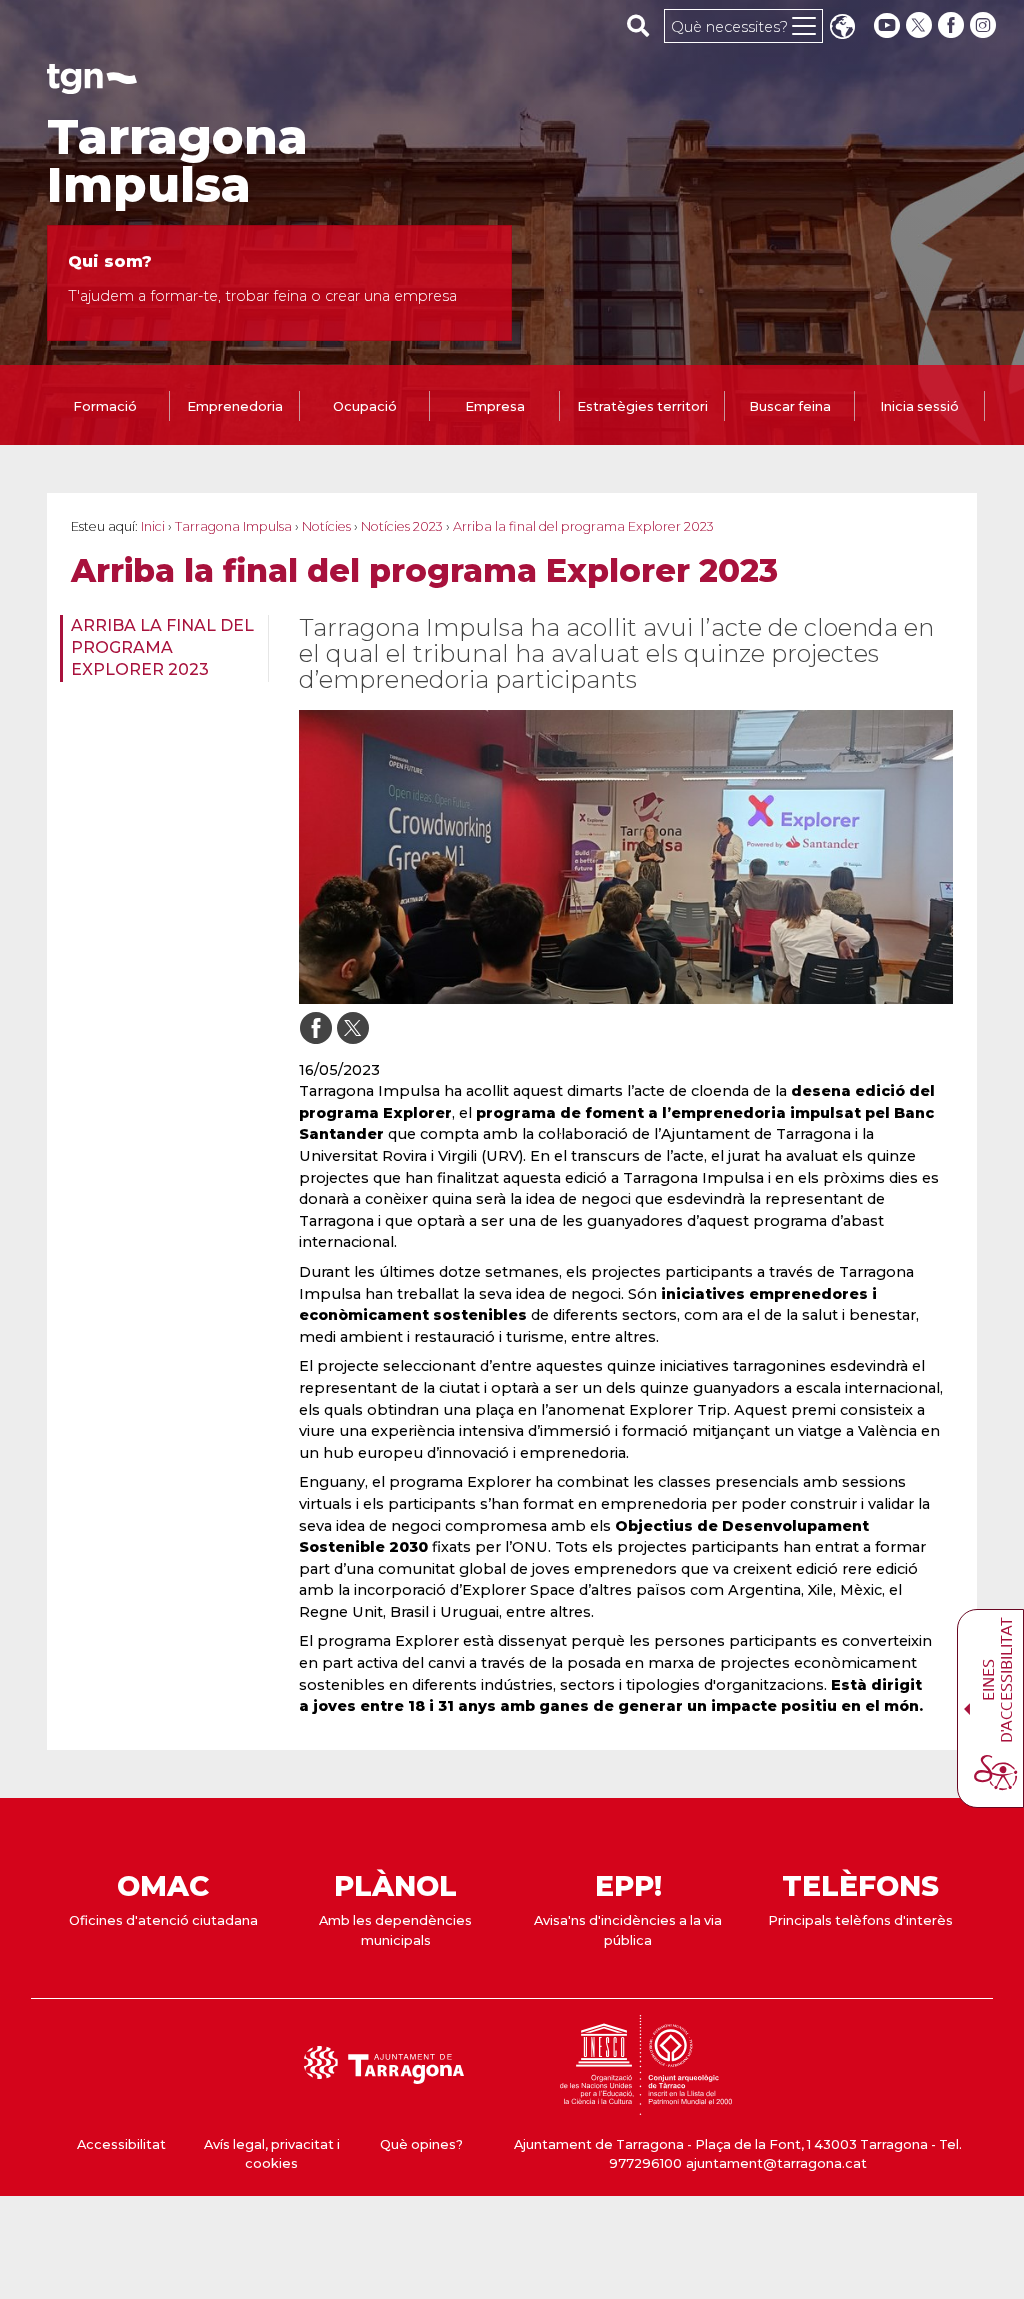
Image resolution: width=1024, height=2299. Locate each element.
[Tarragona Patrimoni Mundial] (646, 2105)
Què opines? (421, 2144)
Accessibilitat (121, 2144)
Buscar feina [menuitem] (790, 406)
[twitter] (921, 25)
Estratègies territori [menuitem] (642, 406)
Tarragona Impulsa (177, 161)
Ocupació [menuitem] (365, 406)
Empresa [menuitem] (495, 406)
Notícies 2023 (402, 526)
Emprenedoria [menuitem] (235, 406)
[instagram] (985, 25)
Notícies (326, 526)
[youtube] (887, 25)
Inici (153, 526)
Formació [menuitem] (105, 406)
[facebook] (953, 25)
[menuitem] (158, 648)
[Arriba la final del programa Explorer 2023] (626, 857)
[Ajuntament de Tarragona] (92, 84)
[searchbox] (638, 25)
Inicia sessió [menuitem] (919, 406)
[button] (842, 28)
